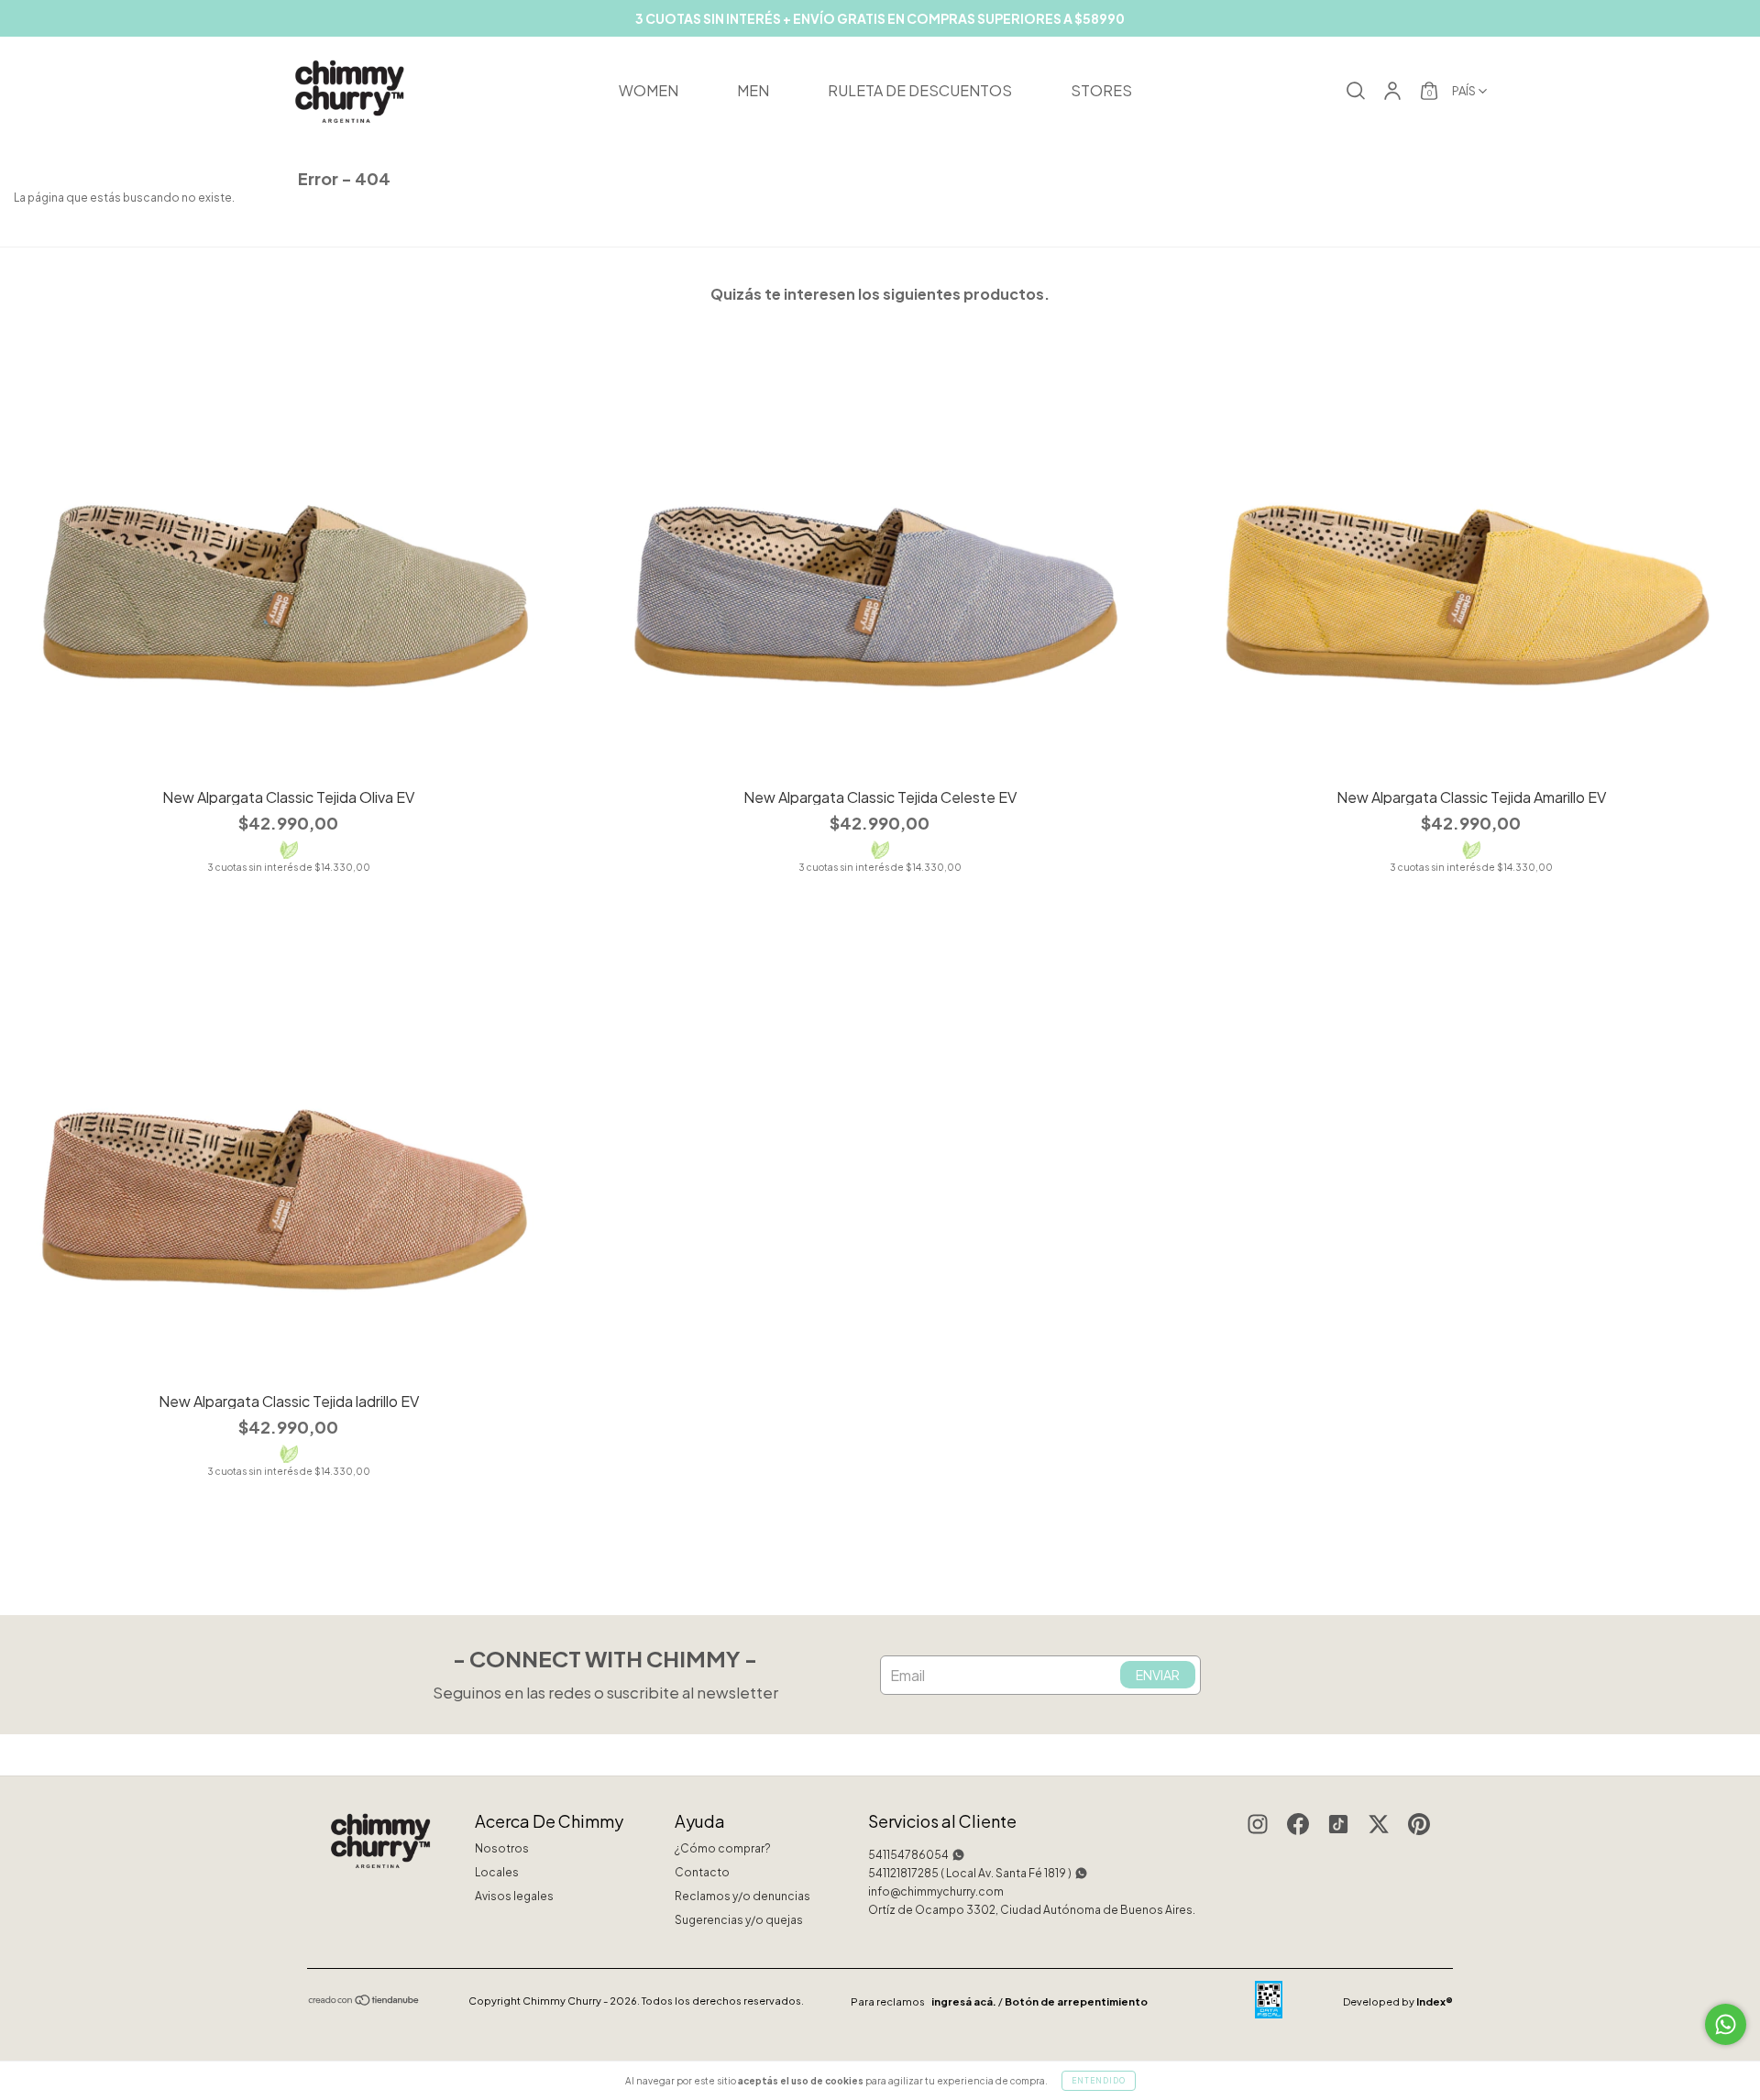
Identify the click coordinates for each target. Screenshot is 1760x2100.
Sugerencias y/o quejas (739, 1920)
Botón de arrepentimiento (1076, 2001)
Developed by (1398, 2001)
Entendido (1099, 2081)
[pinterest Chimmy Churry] (1419, 1826)
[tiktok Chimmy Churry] (1338, 1826)
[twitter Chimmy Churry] (1379, 1826)
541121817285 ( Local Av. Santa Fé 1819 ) (970, 1873)
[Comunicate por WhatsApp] (1726, 2024)
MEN (753, 90)
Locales (497, 1872)
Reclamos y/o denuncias (742, 1896)
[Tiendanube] (364, 2002)
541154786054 (908, 1855)
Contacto (702, 1872)
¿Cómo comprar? (723, 1848)
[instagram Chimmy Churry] (1258, 1826)
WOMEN (649, 90)
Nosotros (502, 1848)
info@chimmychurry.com (936, 1891)
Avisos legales (514, 1896)
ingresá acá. (964, 2001)
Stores (1101, 90)
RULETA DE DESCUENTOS (920, 90)
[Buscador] (1356, 94)
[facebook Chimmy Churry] (1298, 1826)
